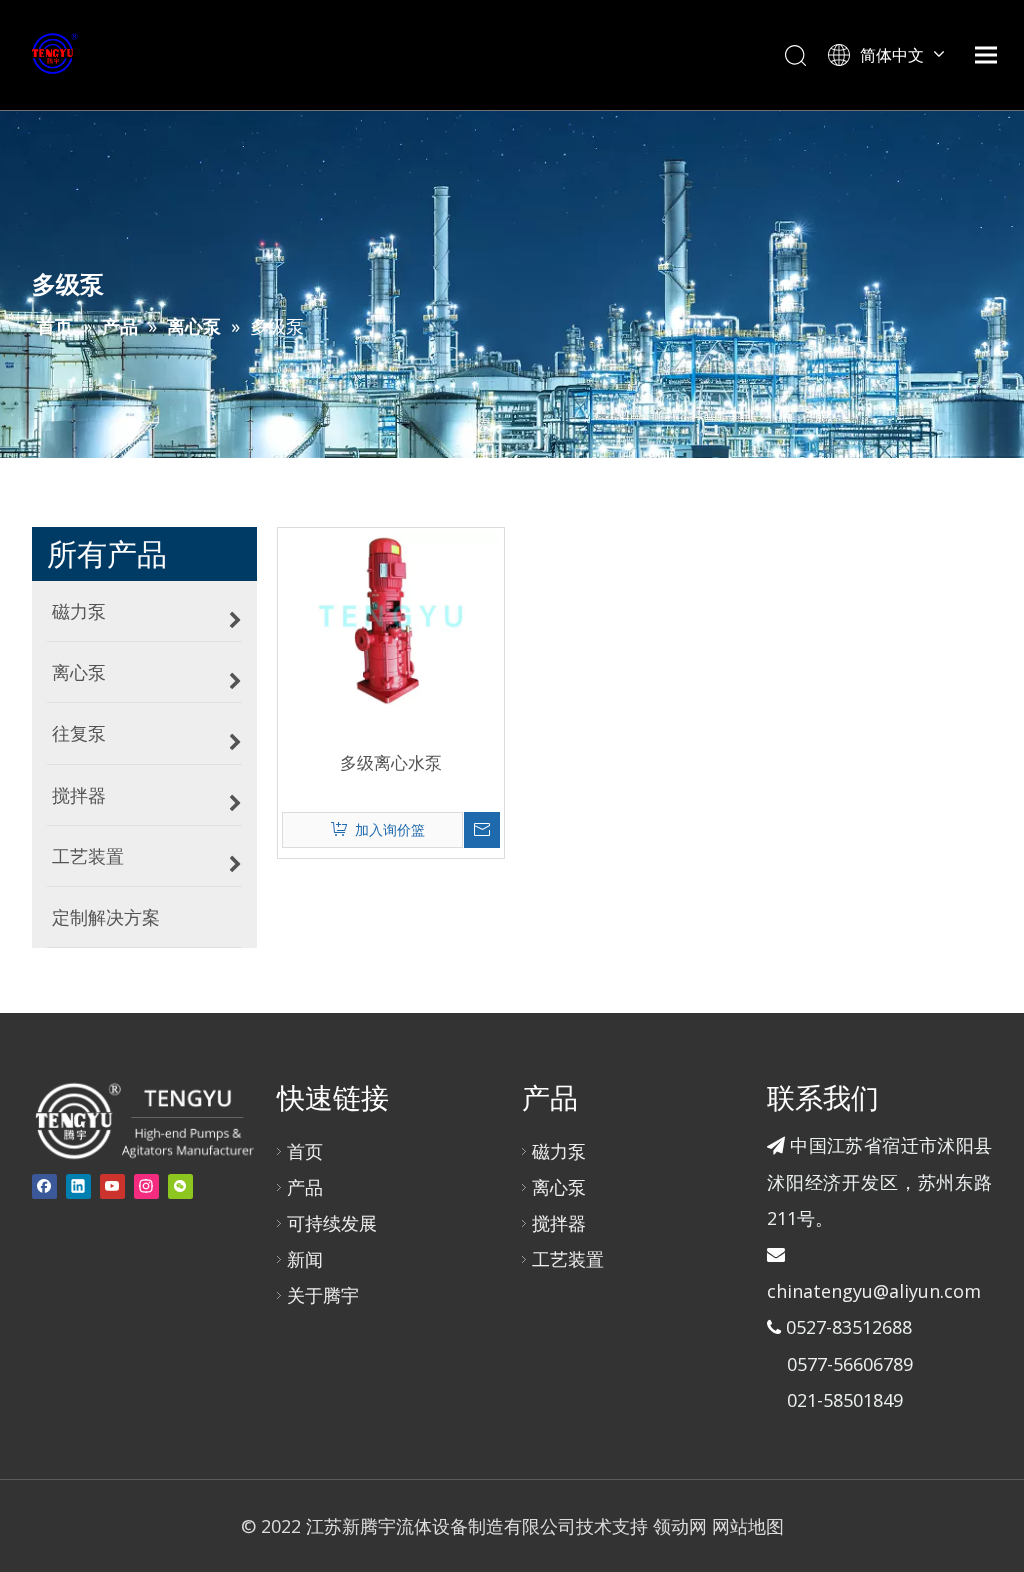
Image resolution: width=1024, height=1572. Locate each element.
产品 (305, 1187)
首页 (305, 1151)
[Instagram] (146, 1186)
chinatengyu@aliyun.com (874, 1291)
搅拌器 (559, 1223)
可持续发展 (332, 1223)
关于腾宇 (323, 1295)
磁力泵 (559, 1151)
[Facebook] (44, 1186)
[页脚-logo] (143, 1120)
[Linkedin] (78, 1186)
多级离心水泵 (391, 763)
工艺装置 (568, 1259)
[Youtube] (112, 1186)
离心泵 (559, 1187)
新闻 (305, 1259)
